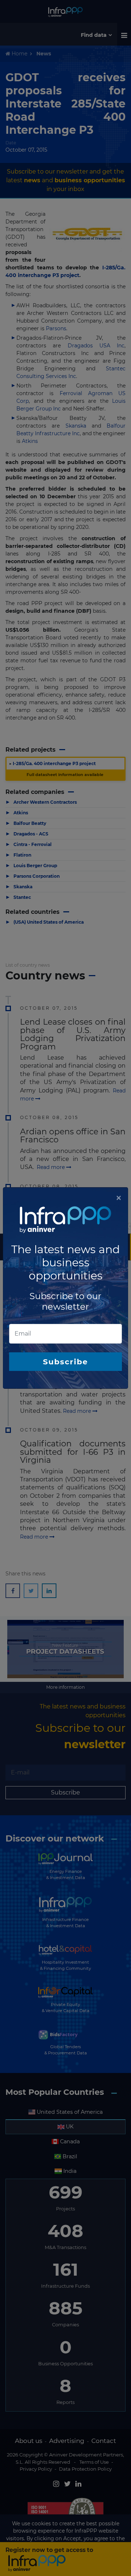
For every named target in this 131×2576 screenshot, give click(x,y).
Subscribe (65, 1362)
